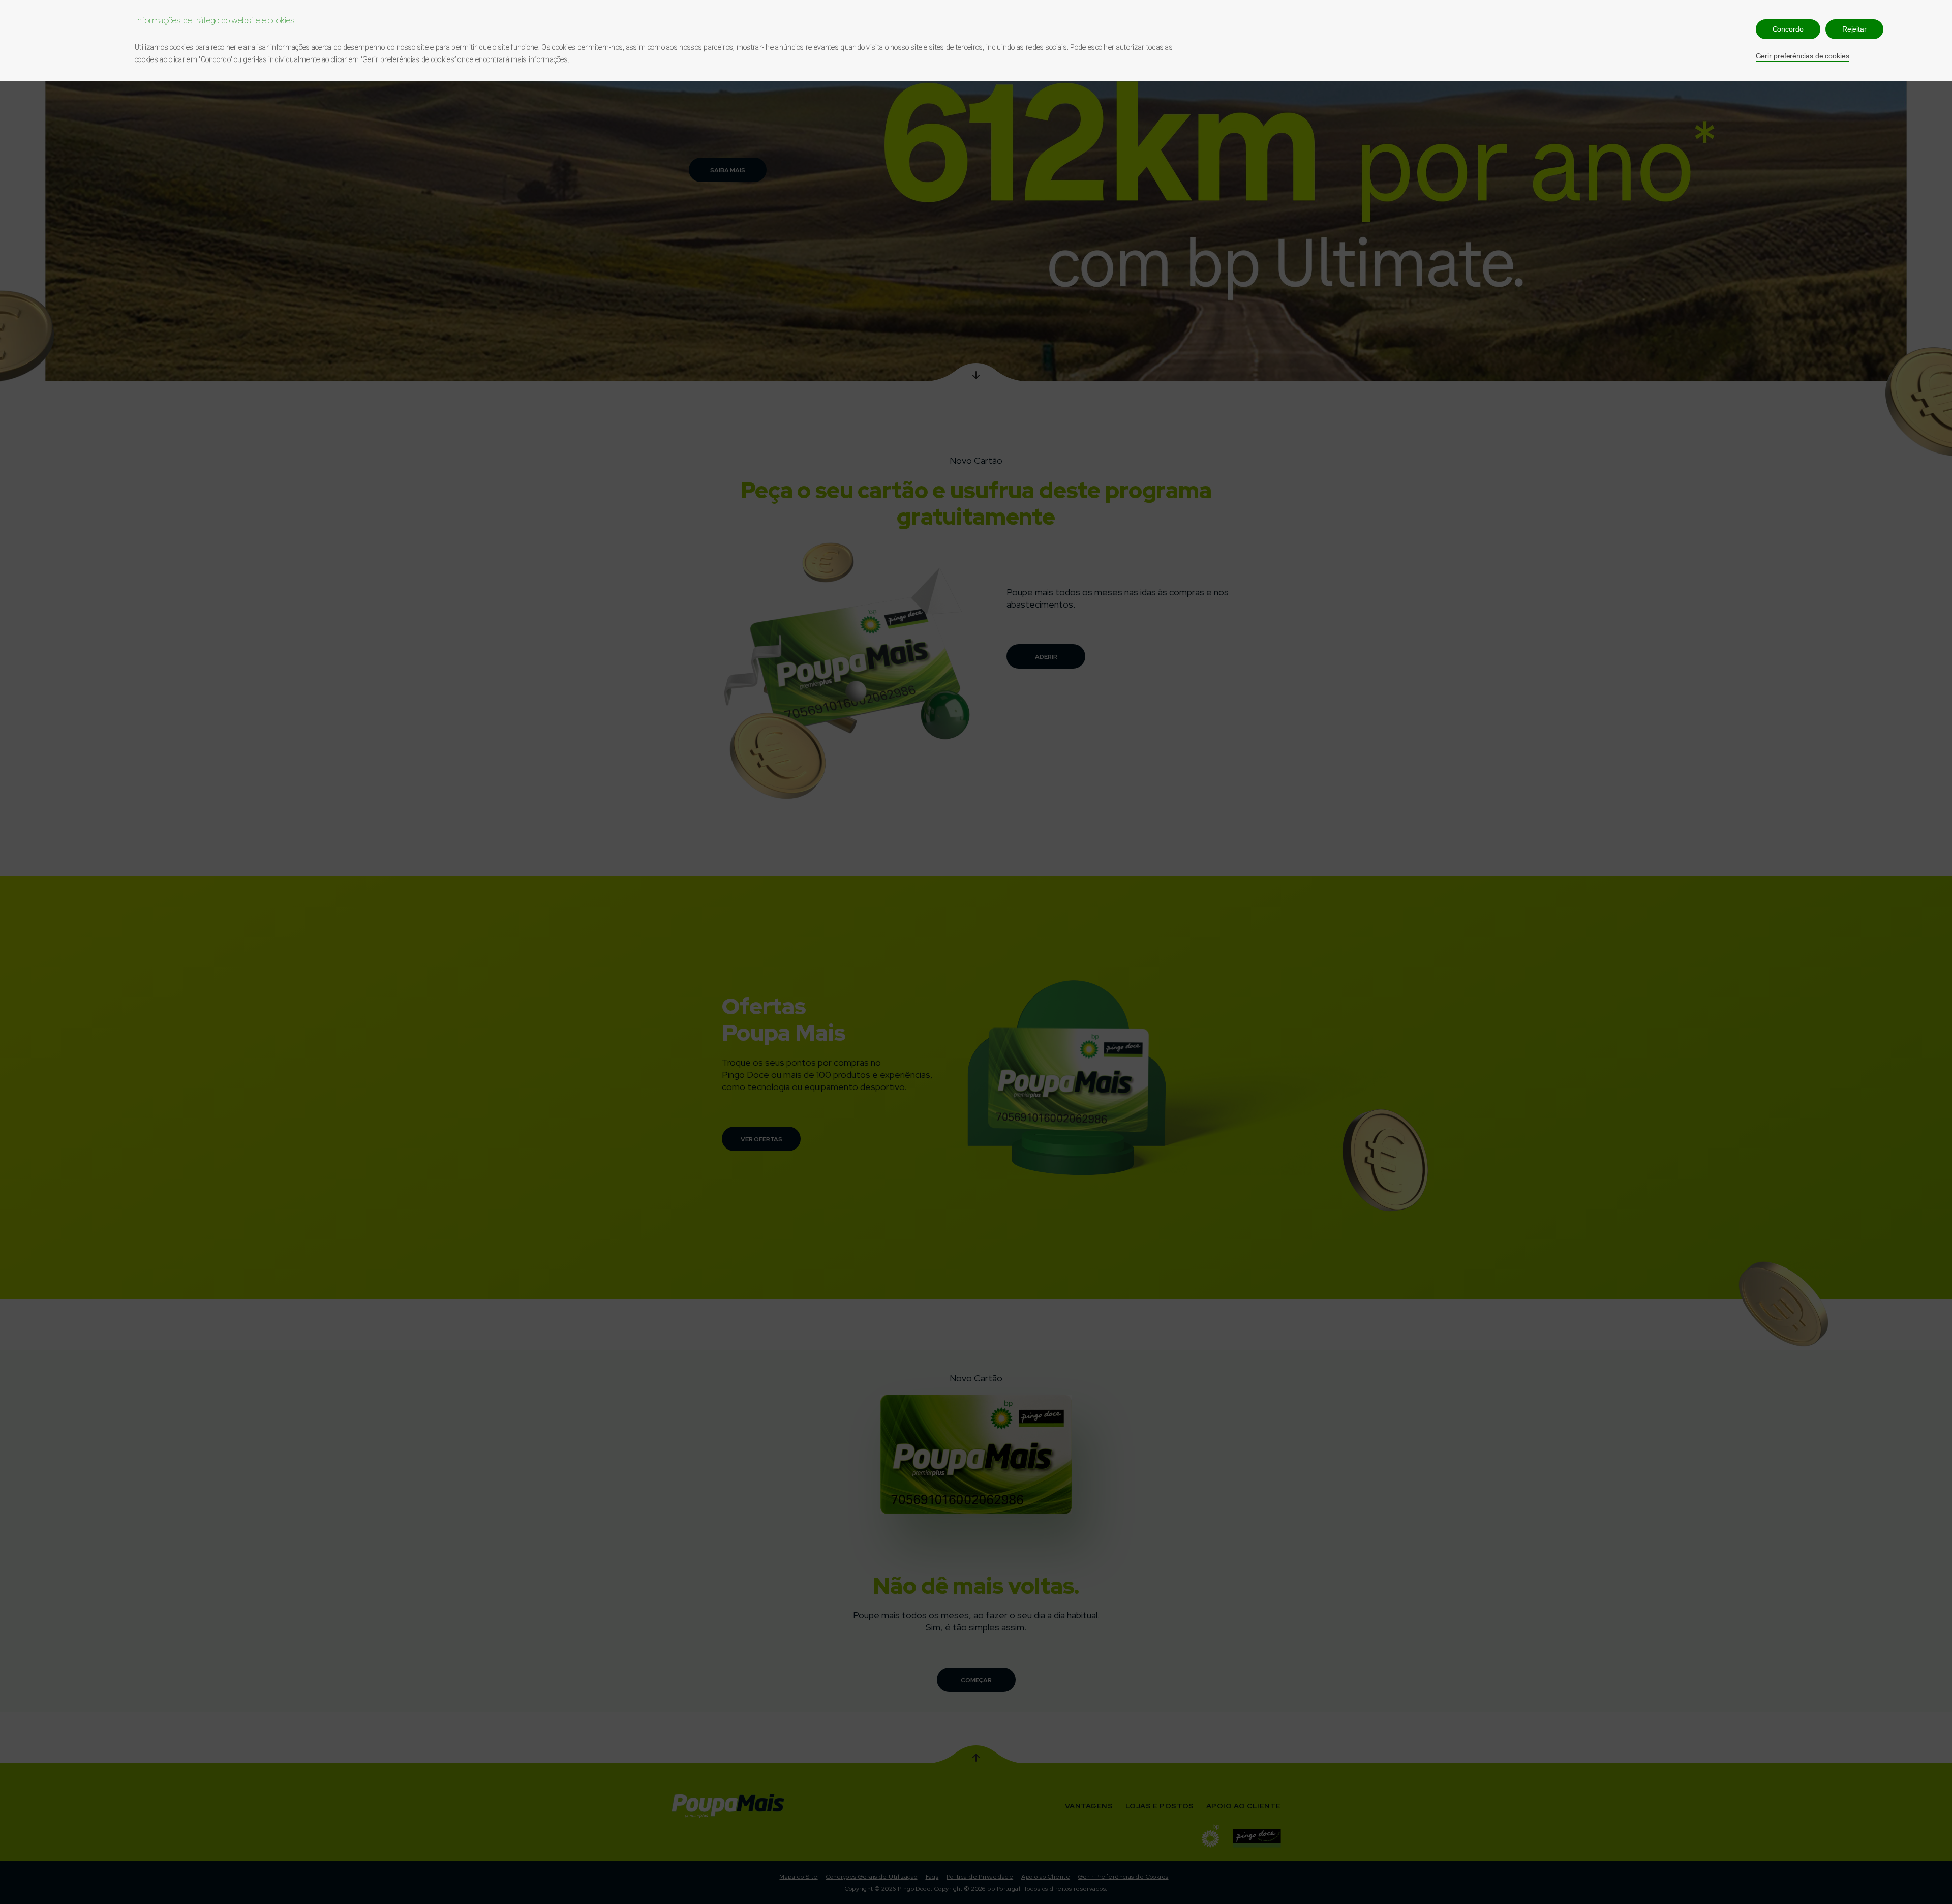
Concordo (1788, 29)
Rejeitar (1854, 29)
